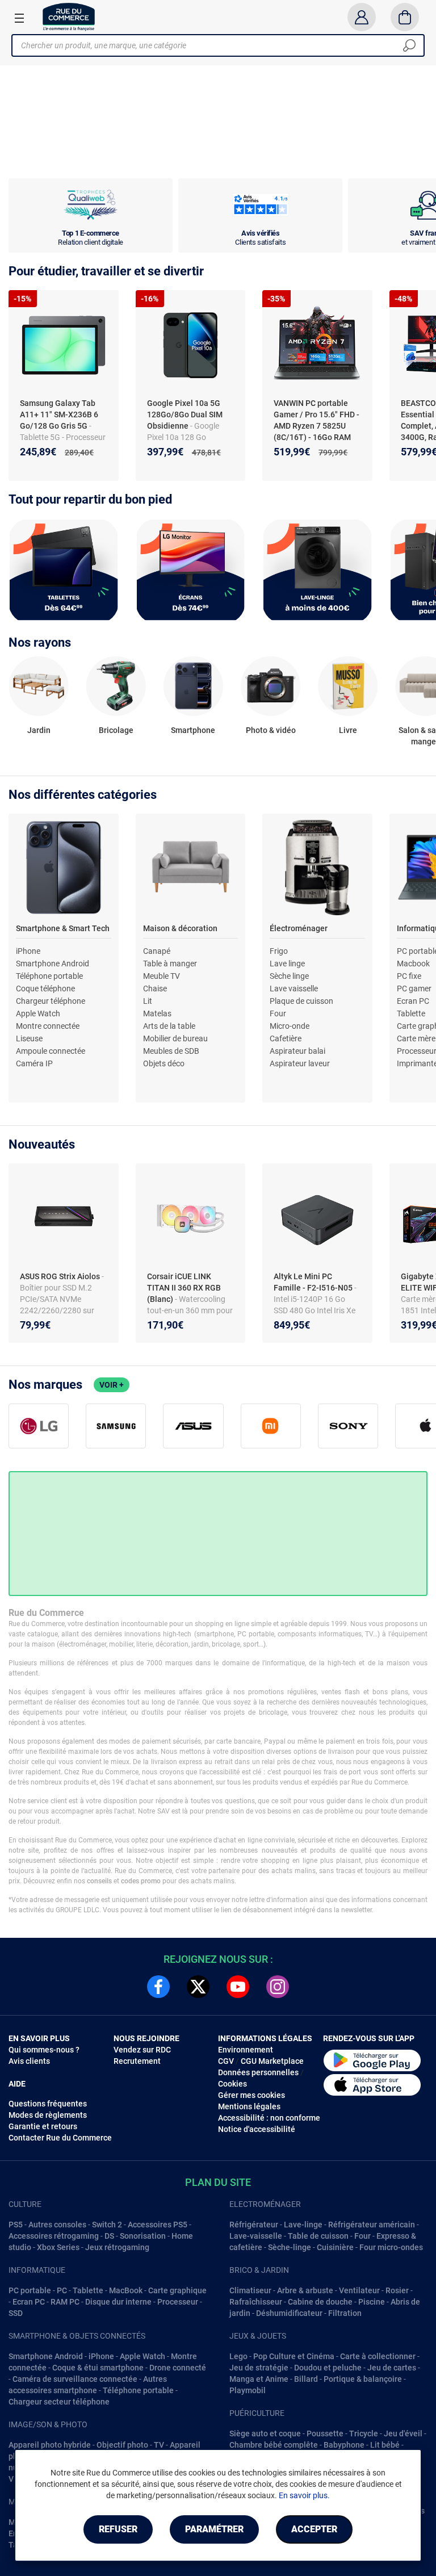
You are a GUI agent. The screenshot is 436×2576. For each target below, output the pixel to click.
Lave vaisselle (294, 988)
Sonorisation (143, 2236)
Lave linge (287, 964)
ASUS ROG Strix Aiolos (61, 1276)
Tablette (411, 1013)
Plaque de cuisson (301, 1001)
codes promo (141, 1881)
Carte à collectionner (378, 2356)
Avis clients (29, 2061)
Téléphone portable (49, 976)
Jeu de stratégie (259, 2368)
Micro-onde (290, 1026)
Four (278, 1013)
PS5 (16, 2225)
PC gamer (414, 988)
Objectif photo (122, 2445)
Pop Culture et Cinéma (294, 2356)
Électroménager (299, 928)
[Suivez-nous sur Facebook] (158, 1987)
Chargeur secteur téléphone (59, 2402)
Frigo (279, 951)
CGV (226, 2061)
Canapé (157, 951)
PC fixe (409, 976)
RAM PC (65, 2302)
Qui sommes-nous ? (44, 2050)
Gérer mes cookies (251, 2095)
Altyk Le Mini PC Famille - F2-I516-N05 (314, 1282)
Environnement (246, 2050)
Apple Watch (38, 1013)
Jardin (39, 730)
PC (62, 2290)
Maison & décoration (180, 928)
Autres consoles (57, 2225)
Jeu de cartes (392, 2368)
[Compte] (361, 17)
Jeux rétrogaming (117, 2247)
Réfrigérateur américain (372, 2225)
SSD (16, 2313)
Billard (306, 2379)
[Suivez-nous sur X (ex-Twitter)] (198, 1987)
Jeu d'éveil (403, 2433)
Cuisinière (335, 2247)
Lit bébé (385, 2445)
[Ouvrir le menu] (19, 18)
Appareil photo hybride (50, 2445)
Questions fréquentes (48, 2104)
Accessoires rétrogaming (54, 2236)
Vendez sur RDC (142, 2050)
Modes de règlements (48, 2115)
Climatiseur (250, 2290)
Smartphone (193, 730)
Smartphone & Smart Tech (63, 928)
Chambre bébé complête (274, 2445)
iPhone (28, 951)
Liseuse (29, 1038)
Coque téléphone (45, 988)
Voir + (112, 1385)
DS (109, 2236)
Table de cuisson (318, 2236)
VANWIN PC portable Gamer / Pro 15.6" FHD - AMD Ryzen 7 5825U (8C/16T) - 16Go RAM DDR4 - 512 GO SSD (316, 426)
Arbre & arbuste (305, 2290)
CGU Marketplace (272, 2061)
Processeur (178, 2302)
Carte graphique (177, 2290)
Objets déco (164, 1063)
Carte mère (416, 1038)
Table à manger (170, 964)
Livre (348, 730)
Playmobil (248, 2390)
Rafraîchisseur (256, 2302)
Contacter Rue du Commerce (60, 2138)
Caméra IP (34, 1063)
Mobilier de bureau (175, 1038)
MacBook (126, 2290)
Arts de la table (169, 1026)
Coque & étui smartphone (98, 2368)
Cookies (232, 2084)
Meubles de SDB (171, 1051)
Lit (148, 1001)
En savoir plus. (304, 2495)
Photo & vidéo (271, 730)
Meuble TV (162, 976)
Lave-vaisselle (256, 2236)
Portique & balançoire (363, 2379)
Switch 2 (107, 2225)
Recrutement (137, 2061)
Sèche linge (289, 976)
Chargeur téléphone (51, 1001)
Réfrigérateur (254, 2225)
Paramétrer (214, 2529)
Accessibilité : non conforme (269, 2118)
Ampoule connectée (51, 1051)
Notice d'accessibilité (257, 2129)
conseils (99, 1881)
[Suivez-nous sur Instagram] (278, 1987)
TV (159, 2445)
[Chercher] (409, 45)
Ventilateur (359, 2290)
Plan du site (218, 2182)
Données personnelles (258, 2072)
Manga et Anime (259, 2379)
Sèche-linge (290, 2247)
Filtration (345, 2313)
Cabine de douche (320, 2302)
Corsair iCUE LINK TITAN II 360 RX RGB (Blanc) (184, 1288)
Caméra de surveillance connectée (75, 2379)
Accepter (314, 2529)
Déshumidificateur (289, 2313)
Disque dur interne (118, 2302)
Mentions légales (249, 2106)
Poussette (325, 2433)
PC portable (30, 2290)
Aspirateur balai (297, 1051)
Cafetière (286, 1038)
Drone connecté (178, 2368)
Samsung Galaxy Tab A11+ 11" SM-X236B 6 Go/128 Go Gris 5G (59, 414)
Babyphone (344, 2445)
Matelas (157, 1013)
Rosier (397, 2290)
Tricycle (364, 2433)
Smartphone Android (53, 964)
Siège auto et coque (265, 2433)
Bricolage (116, 730)
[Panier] (405, 17)
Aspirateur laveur (300, 1063)
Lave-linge (303, 2225)
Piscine (372, 2302)
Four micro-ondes (391, 2247)
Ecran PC (413, 1001)
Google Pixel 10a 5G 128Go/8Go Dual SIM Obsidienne (185, 414)
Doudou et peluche (328, 2368)
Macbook (413, 964)
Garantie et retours (43, 2126)
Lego (238, 2356)
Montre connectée (48, 1026)
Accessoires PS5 (158, 2225)
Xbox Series (58, 2247)
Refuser (118, 2529)
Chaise (155, 988)
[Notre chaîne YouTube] (238, 1987)
